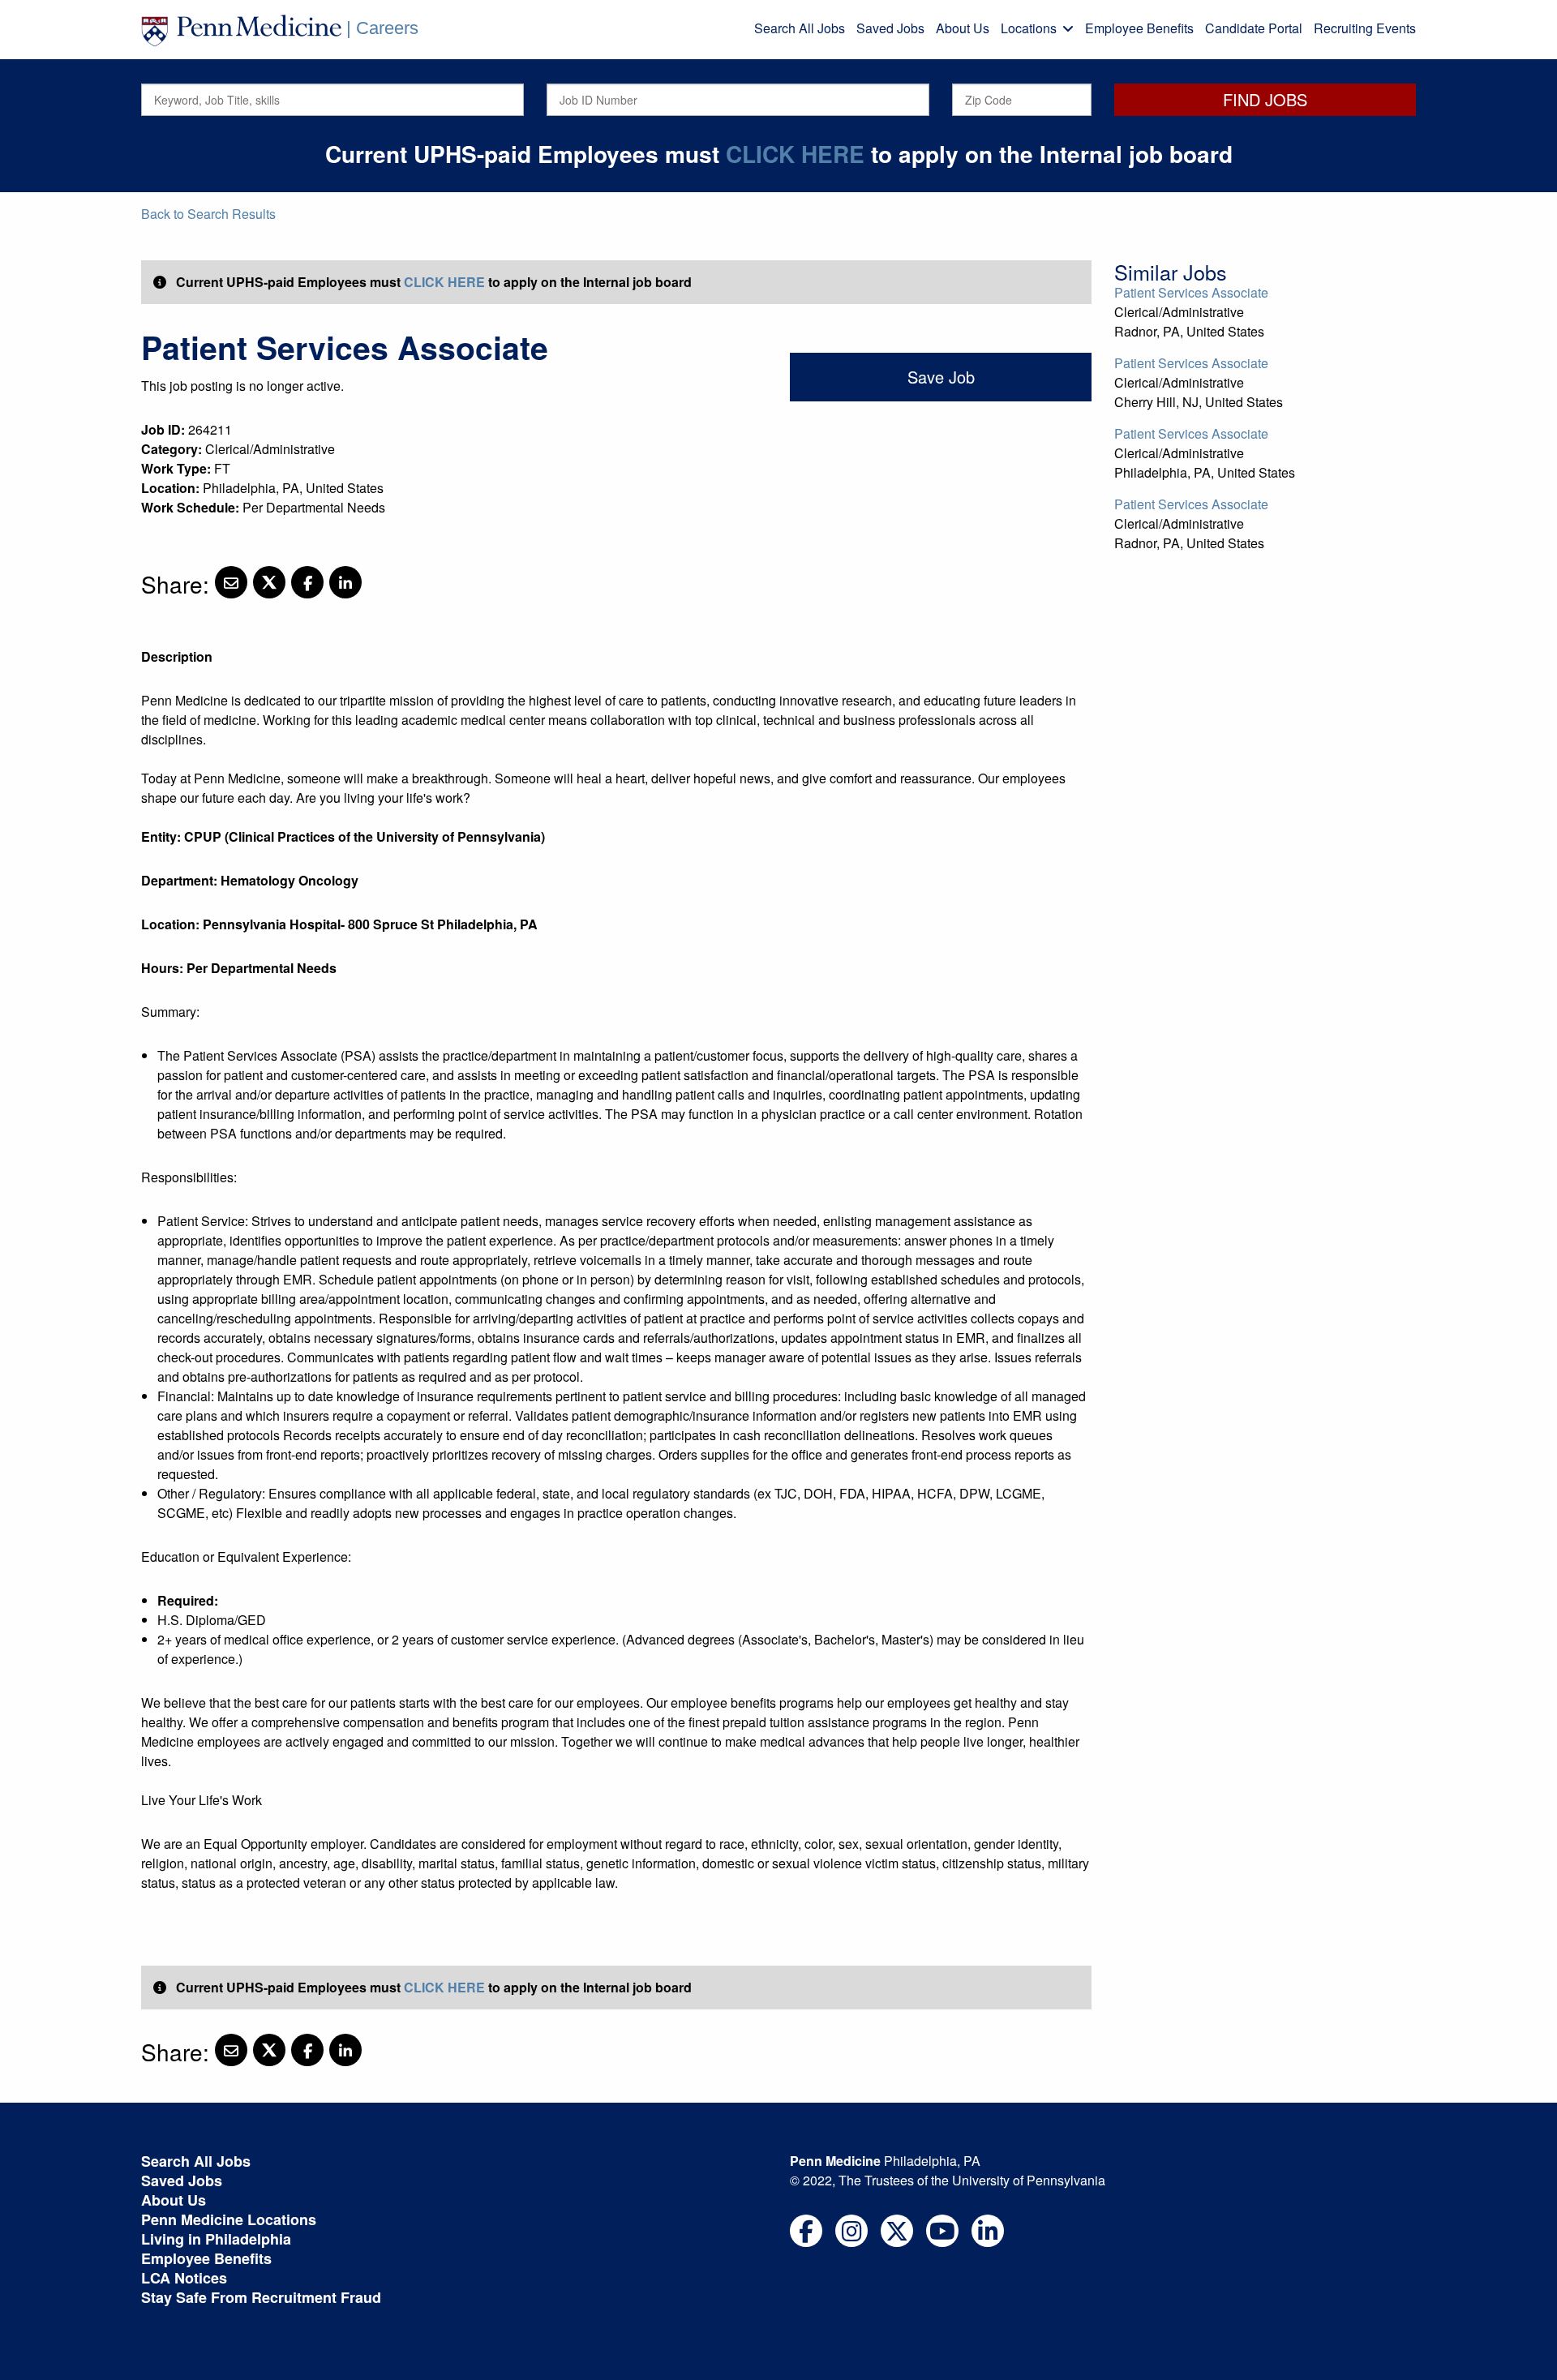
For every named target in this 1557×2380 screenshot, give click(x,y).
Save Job (941, 377)
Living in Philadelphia (216, 2239)
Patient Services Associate (1191, 292)
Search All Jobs (800, 28)
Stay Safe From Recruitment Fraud (261, 2297)
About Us (963, 28)
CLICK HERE (795, 154)
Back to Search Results (208, 214)
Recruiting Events (1365, 28)
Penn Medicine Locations (229, 2219)
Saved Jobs (890, 28)
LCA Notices (184, 2278)
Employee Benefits (1139, 28)
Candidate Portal (1254, 28)
